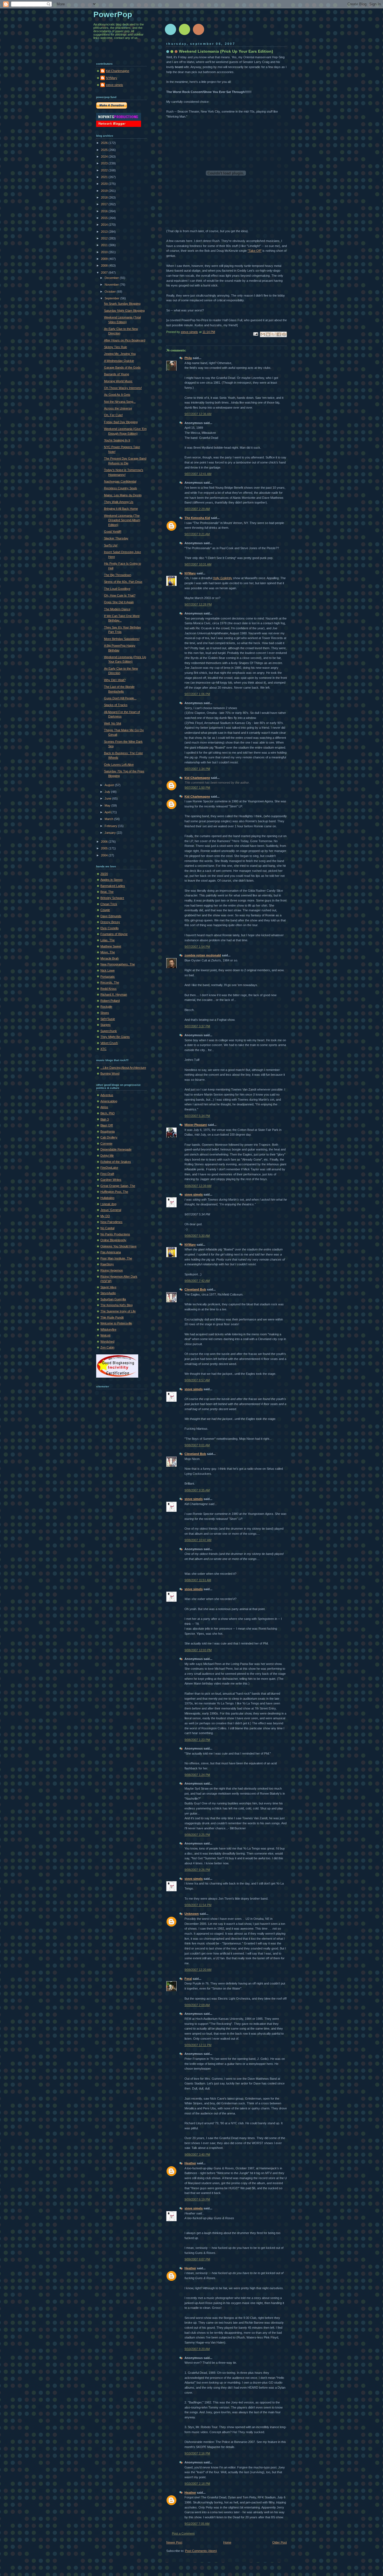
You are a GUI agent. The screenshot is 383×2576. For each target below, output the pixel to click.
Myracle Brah (109, 958)
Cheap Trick (109, 904)
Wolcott (105, 1335)
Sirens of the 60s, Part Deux (123, 582)
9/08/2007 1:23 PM (197, 1740)
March (109, 819)
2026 (105, 143)
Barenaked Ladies (113, 886)
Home (227, 2542)
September (112, 298)
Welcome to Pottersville (116, 1323)
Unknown (192, 1914)
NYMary (190, 573)
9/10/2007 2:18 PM (197, 2484)
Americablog (109, 1101)
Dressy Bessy (110, 922)
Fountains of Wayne (114, 934)
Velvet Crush (109, 1043)
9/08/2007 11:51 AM (198, 1580)
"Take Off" (255, 251)
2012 (105, 238)
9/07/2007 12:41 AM (198, 474)
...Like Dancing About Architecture (123, 1068)
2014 (105, 225)
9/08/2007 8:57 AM (197, 1380)
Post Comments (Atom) (201, 2551)
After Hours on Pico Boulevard (125, 340)
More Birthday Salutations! (122, 639)
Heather (190, 2163)
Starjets (106, 1025)
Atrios (104, 1107)
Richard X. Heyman (114, 994)
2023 (105, 163)
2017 (105, 204)
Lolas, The (108, 940)
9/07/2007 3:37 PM (197, 1026)
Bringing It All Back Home (121, 509)
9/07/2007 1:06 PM (197, 694)
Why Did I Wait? (115, 680)
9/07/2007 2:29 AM (197, 509)
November (112, 285)
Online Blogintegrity (113, 1240)
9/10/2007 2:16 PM (197, 2453)
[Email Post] (255, 334)
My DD (105, 1216)
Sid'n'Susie (108, 1019)
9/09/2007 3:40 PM (197, 2155)
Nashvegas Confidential (120, 481)
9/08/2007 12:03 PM (198, 1650)
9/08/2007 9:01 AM (197, 1445)
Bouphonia (108, 1131)
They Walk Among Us (119, 502)
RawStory (107, 1264)
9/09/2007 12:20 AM (198, 1970)
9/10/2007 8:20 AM (197, 2349)
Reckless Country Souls (121, 488)
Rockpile (106, 1007)
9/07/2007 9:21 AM (197, 534)
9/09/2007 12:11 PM (198, 2045)
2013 (105, 232)
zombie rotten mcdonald (203, 955)
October (111, 292)
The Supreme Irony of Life (118, 1311)
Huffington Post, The (114, 1192)
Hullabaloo (107, 1198)
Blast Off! (107, 1125)
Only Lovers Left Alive (119, 765)
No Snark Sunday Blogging (122, 304)
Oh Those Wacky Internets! (123, 388)
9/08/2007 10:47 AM (198, 1540)
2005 (105, 848)
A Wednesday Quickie (119, 361)
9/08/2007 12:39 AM (198, 1186)
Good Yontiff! (113, 532)
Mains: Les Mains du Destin (123, 495)
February (111, 826)
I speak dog (108, 1204)
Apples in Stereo (111, 880)
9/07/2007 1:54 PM (197, 947)
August (110, 785)
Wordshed (107, 1341)
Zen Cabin (107, 1347)
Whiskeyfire (108, 1329)
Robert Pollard (110, 1001)
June (108, 798)
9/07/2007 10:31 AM (198, 564)
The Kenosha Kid (197, 518)
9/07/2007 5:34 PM (197, 1116)
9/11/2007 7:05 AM (197, 2524)
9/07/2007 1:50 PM (197, 788)
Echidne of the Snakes (116, 1162)
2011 (105, 245)
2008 (105, 265)
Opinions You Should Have (118, 1246)
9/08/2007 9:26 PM (197, 1870)
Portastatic (108, 977)
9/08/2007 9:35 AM (197, 1490)
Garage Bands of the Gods (122, 367)
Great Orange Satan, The (118, 1186)
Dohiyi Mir (107, 1156)
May (108, 805)
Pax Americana (111, 1252)
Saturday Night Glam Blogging (124, 311)
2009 (105, 259)
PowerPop (113, 14)
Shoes (105, 1013)
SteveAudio (108, 1293)
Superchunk (109, 1031)
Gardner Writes (111, 1180)
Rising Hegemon (112, 1270)
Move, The (108, 952)
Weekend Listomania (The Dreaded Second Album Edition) (122, 520)
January (111, 833)
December (112, 278)
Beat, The (107, 892)
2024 (105, 157)
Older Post (280, 2542)
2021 (105, 177)
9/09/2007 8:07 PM (197, 2259)
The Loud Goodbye (117, 589)
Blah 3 (105, 1119)
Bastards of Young (116, 374)
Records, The (110, 982)
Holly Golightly (222, 578)
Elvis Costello (109, 928)
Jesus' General (111, 1210)
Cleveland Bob (195, 1289)
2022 (105, 170)
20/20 (104, 874)
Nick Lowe (108, 970)
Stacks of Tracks (116, 705)
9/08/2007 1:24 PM (197, 1775)
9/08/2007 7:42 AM (197, 1281)
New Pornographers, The (118, 964)
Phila (188, 358)
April (108, 812)
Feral (188, 1979)
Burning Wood (110, 1073)
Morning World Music (118, 381)
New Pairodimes (111, 1222)
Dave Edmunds (111, 916)
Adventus (107, 1095)
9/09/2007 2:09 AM (197, 2005)
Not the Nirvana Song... (120, 402)
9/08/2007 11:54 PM (198, 1905)
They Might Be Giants (115, 1037)
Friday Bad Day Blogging (121, 422)
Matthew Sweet (111, 946)
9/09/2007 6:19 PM (197, 2199)
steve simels (194, 1194)
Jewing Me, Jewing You (120, 354)
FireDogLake (109, 1168)
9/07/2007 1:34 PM (197, 769)
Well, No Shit (113, 723)
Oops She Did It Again (119, 602)
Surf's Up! (111, 545)
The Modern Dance (117, 609)
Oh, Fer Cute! (113, 415)
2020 (105, 184)
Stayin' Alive (108, 1287)
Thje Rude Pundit (112, 1317)
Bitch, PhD (108, 1113)
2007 (105, 272)
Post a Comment (183, 2533)
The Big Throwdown (118, 575)
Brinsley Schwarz (112, 898)
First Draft (107, 1174)
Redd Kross (109, 989)
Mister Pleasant (196, 1125)
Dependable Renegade (116, 1149)
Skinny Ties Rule (116, 347)
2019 (105, 191)
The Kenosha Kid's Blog (116, 1305)
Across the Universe (118, 408)
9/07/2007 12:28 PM (198, 604)
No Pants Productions (115, 1234)
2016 (105, 211)
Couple (105, 910)
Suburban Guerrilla (113, 1299)
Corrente (106, 1143)
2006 (105, 842)
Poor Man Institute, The (116, 1258)
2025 (105, 150)
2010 (105, 252)
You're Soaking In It (117, 440)
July (108, 792)
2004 (105, 855)
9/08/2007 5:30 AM (197, 1236)
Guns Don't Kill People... (120, 698)
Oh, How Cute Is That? (120, 595)
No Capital (107, 1228)
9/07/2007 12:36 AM (198, 414)
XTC (103, 1049)
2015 (105, 218)
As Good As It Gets (117, 395)
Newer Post (174, 2542)
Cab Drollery (109, 1137)
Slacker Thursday (116, 538)
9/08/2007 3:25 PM (197, 1835)
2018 (105, 197)
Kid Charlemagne (197, 778)
